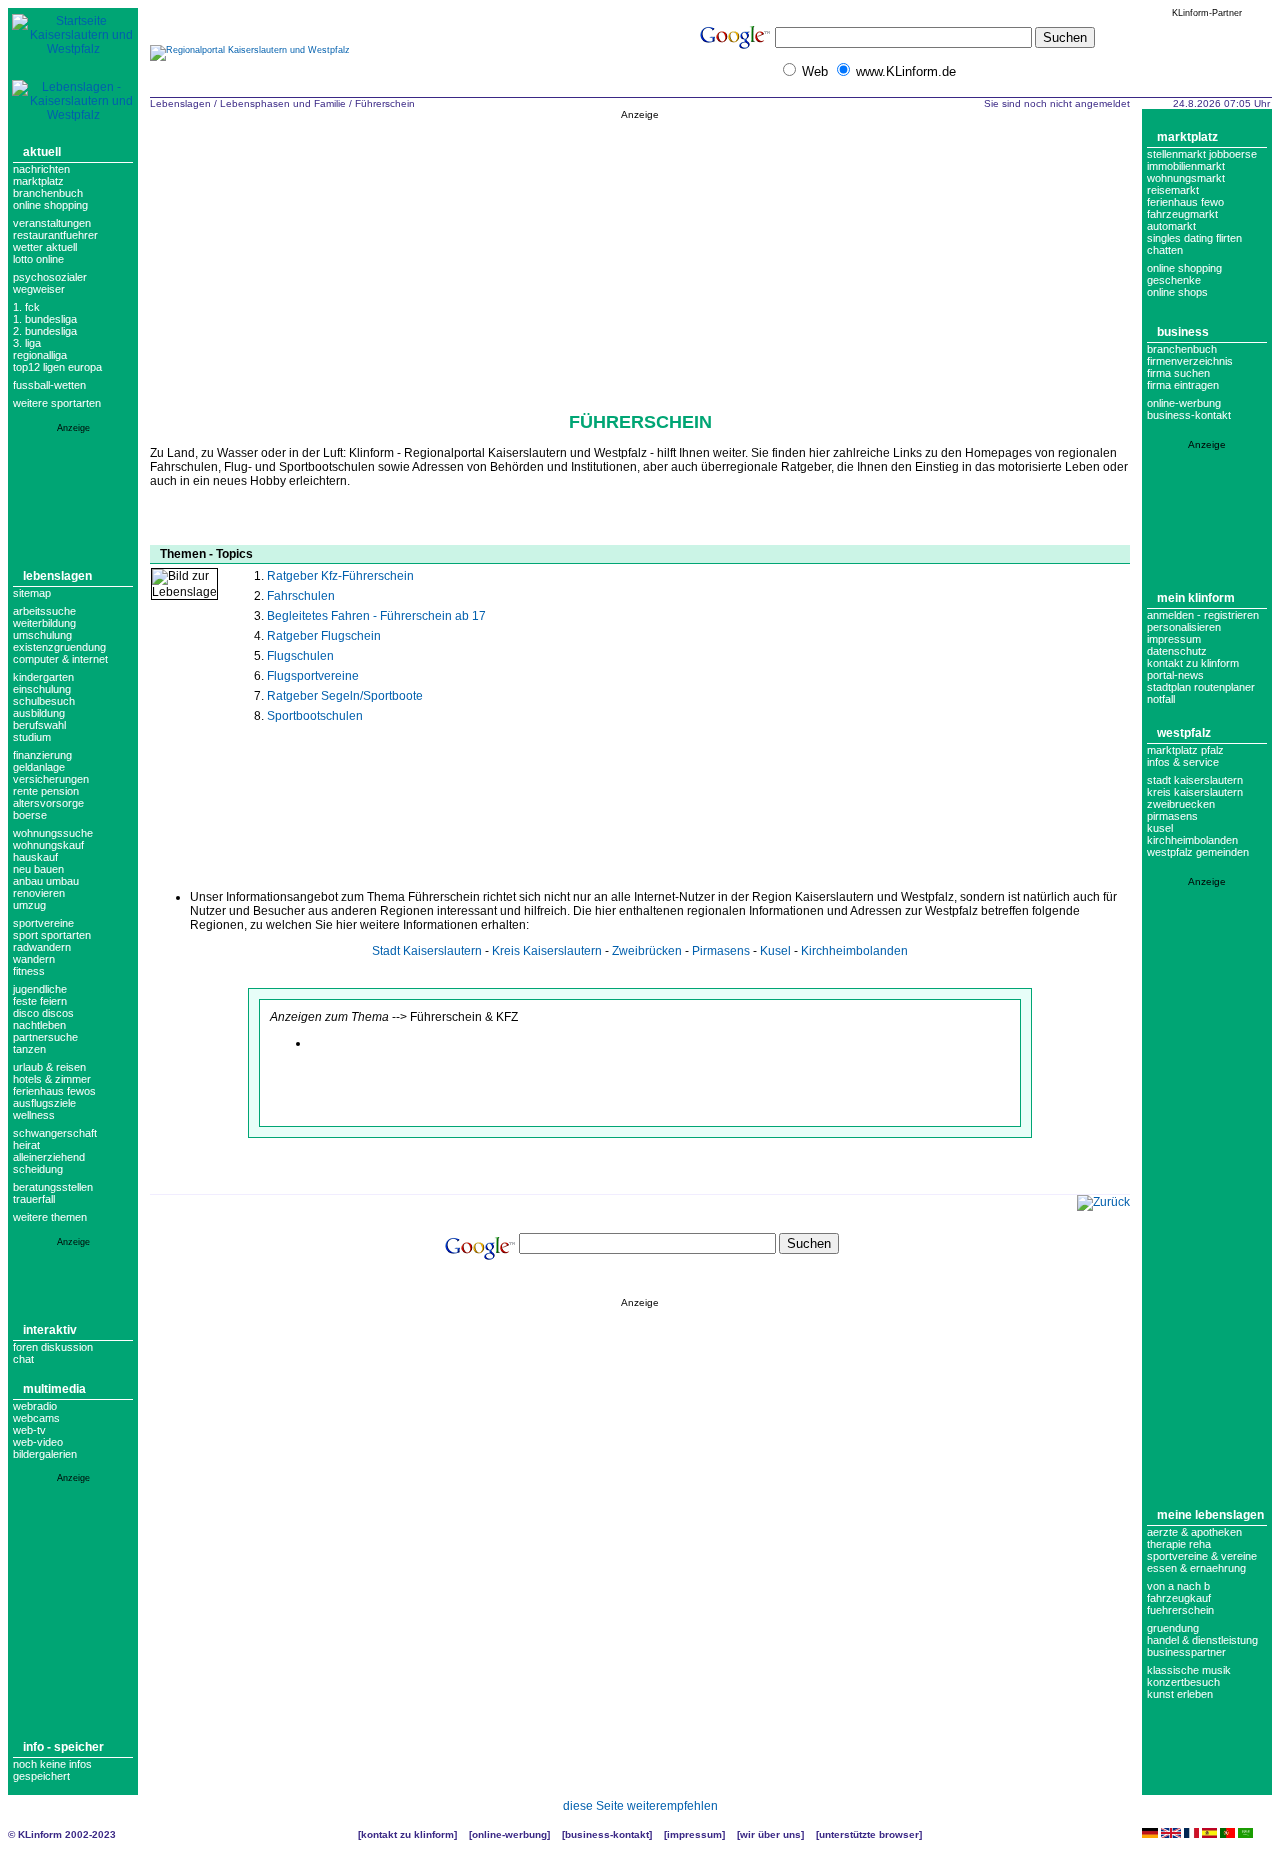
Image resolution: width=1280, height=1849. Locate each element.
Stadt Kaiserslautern (427, 951)
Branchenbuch (48, 193)
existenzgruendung (59, 647)
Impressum (1174, 639)
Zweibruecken (1181, 804)
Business (1183, 332)
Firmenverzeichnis (1190, 361)
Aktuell (42, 152)
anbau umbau (46, 881)
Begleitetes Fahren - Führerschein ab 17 (376, 616)
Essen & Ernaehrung (1196, 1568)
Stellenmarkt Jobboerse (1202, 154)
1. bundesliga (45, 319)
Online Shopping (50, 205)
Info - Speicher (63, 1747)
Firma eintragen (1183, 385)
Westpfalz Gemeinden (1198, 852)
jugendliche (40, 989)
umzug (29, 905)
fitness (29, 971)
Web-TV (29, 1430)
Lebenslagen (57, 576)
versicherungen (51, 779)
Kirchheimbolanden (854, 951)
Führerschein (385, 103)
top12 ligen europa (57, 367)
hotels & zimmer (52, 1079)
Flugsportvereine (313, 676)
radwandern (42, 947)
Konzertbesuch (1183, 1682)
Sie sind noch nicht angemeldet (1057, 103)
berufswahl (39, 725)
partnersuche (45, 1037)
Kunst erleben (1180, 1694)
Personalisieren (1184, 627)
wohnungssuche (53, 833)
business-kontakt (1189, 415)
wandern (34, 959)
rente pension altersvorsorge (48, 797)
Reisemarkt (1173, 190)
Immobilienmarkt (1186, 166)
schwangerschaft (55, 1133)
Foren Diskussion (53, 1347)
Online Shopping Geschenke (1184, 274)
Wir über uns (770, 1834)
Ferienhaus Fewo (1185, 202)
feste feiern (40, 1001)
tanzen (29, 1049)
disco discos (43, 1013)
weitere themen (50, 1217)
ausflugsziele (44, 1103)
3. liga (27, 343)
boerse (30, 815)
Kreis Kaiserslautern (547, 951)
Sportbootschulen (315, 716)
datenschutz (1177, 651)
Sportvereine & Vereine (1202, 1556)
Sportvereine (43, 923)
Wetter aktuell (45, 247)
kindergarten (43, 677)
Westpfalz (1184, 733)
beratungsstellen (53, 1187)
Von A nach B (1178, 1586)
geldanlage (39, 767)
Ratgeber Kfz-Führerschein (340, 576)
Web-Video (38, 1442)
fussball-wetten (49, 385)
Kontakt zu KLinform (1193, 663)
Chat (23, 1359)
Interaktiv (50, 1330)
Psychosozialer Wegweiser (50, 283)
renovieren (39, 893)
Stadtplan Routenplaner (1201, 687)
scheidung (38, 1169)
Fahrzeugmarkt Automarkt (1182, 220)
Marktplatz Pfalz (1185, 750)
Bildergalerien (45, 1454)
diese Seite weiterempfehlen (640, 1806)
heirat (26, 1145)
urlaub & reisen (49, 1067)
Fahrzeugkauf (1179, 1598)
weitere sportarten (57, 403)
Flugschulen (300, 656)
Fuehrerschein (1180, 1610)
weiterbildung (44, 623)
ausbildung (39, 713)
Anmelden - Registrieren (1203, 615)
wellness (34, 1115)
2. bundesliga (45, 331)
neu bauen (38, 869)
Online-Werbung (1184, 403)
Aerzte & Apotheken (1194, 1532)
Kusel (775, 951)
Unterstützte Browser (869, 1834)
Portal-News (1175, 675)
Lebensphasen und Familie (283, 103)
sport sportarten (52, 935)
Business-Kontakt (607, 1834)
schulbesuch (44, 701)
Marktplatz (38, 181)
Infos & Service (1183, 762)
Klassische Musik (1189, 1670)
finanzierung (42, 755)
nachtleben (39, 1025)
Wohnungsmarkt (1186, 178)
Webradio (35, 1406)
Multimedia (54, 1389)
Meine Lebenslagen (1210, 1515)
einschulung (42, 689)
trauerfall (34, 1199)
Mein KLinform (1196, 598)
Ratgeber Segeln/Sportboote (345, 696)
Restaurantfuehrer (55, 235)
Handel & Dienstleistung (1202, 1640)
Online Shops (1177, 292)
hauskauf (35, 857)
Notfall (1161, 699)
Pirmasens (721, 951)
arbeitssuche (44, 611)
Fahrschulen (301, 596)
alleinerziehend (49, 1157)
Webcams (36, 1418)
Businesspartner (1186, 1652)
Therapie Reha (1179, 1544)
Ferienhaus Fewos (54, 1091)
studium (32, 737)
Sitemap (32, 593)
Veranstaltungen (52, 223)
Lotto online (38, 259)
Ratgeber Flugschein (324, 636)
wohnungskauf (48, 845)
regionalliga (40, 355)
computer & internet (60, 659)
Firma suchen (1178, 373)
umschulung (42, 635)
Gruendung (1173, 1628)
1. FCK (26, 307)
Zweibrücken (647, 951)
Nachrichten (41, 169)
